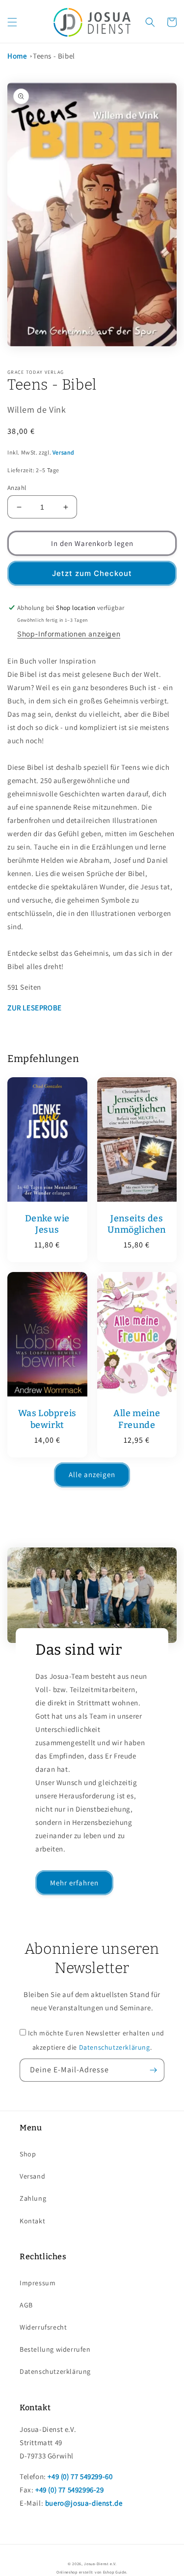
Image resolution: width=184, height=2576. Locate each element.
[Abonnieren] (153, 2070)
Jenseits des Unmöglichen (137, 1224)
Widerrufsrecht (43, 2327)
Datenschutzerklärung (115, 2047)
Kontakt (32, 2221)
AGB (26, 2305)
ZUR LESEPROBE (35, 1008)
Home (17, 56)
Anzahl (17, 488)
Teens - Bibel (54, 56)
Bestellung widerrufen (55, 2349)
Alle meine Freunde (137, 1419)
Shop (28, 2154)
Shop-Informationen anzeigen (69, 634)
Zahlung (33, 2198)
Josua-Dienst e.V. (100, 2563)
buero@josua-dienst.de (84, 2503)
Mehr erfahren (74, 1883)
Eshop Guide (115, 2572)
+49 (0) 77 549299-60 (80, 2476)
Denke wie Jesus (47, 1224)
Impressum (38, 2283)
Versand (64, 452)
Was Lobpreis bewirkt (47, 1419)
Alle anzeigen (92, 1474)
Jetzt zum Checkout (92, 573)
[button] (12, 22)
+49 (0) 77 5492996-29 (70, 2490)
